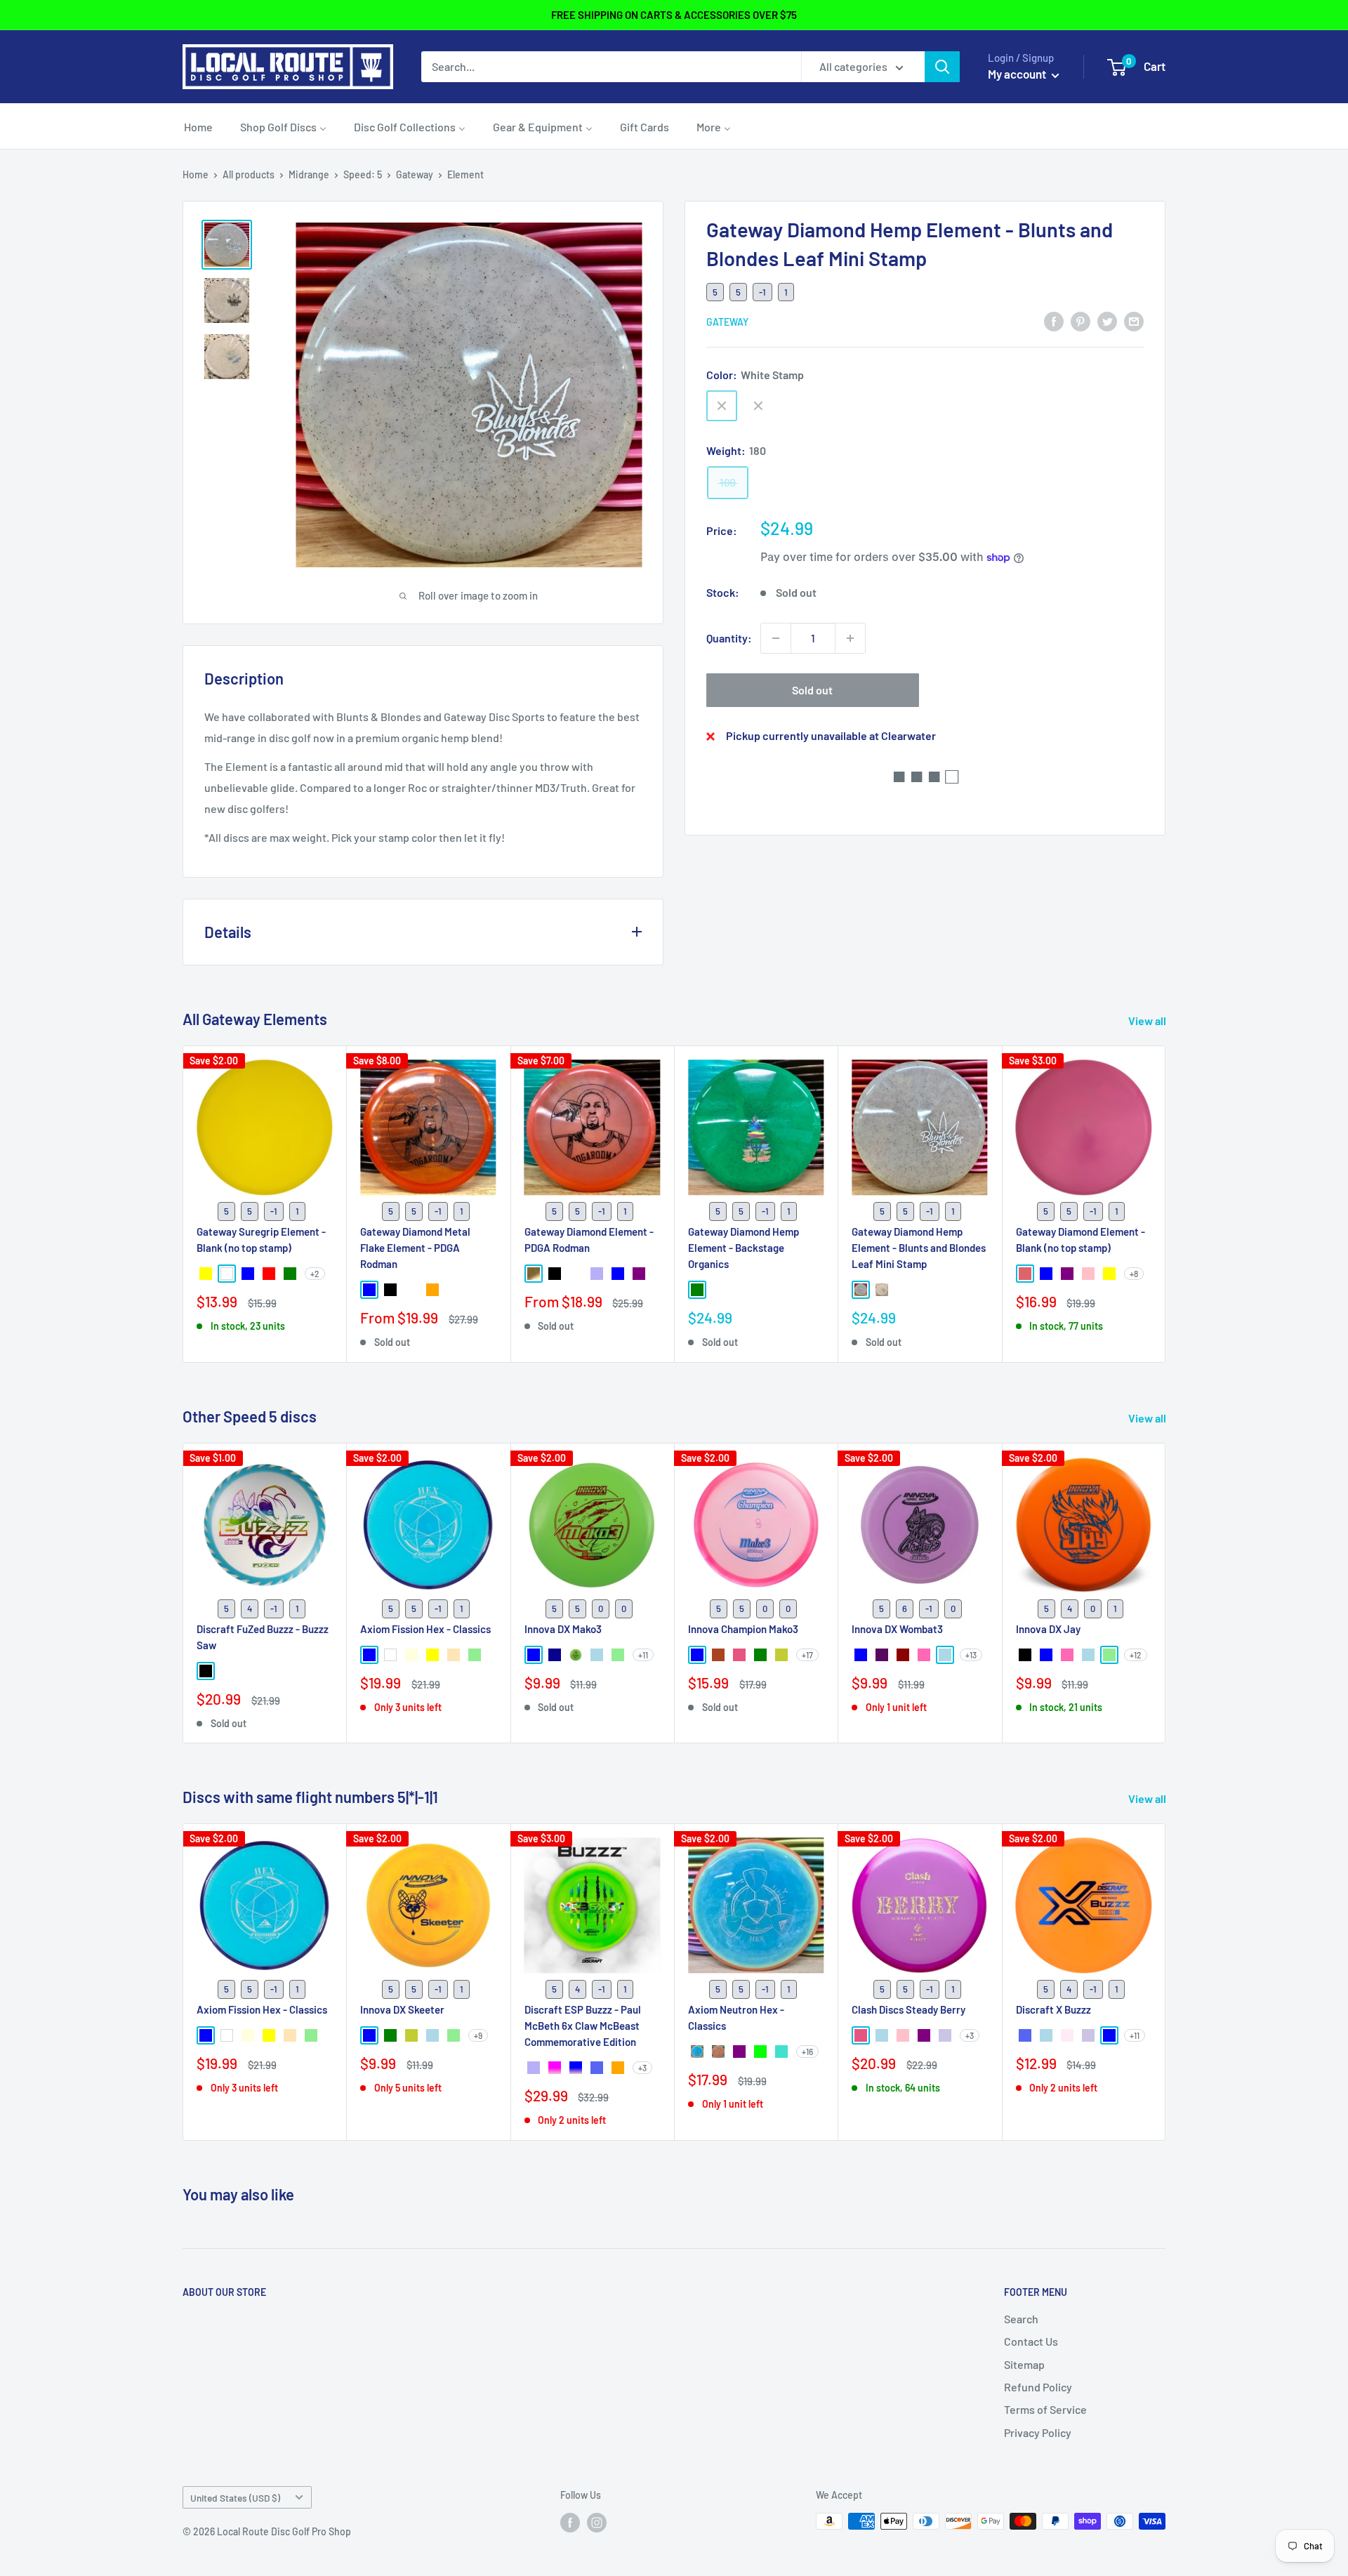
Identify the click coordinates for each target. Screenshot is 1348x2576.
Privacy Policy (1038, 2432)
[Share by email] (1134, 321)
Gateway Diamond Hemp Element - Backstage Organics (744, 1247)
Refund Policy (1038, 2387)
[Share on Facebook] (1054, 321)
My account (1018, 74)
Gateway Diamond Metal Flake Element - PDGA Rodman (415, 1247)
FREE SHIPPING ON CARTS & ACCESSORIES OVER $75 (674, 15)
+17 (807, 1654)
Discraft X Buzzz (1053, 2009)
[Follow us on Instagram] (597, 2523)
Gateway (415, 174)
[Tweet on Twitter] (1107, 321)
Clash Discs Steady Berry (908, 2009)
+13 (971, 1654)
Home (196, 174)
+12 (1136, 1654)
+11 (643, 1654)
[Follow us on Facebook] (570, 2523)
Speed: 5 (363, 174)
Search (1021, 2319)
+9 (478, 2035)
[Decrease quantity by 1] (776, 638)
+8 (1134, 1274)
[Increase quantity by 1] (850, 638)
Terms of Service (1045, 2409)
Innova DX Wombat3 (897, 1628)
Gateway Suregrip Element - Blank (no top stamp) (261, 1239)
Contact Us (1031, 2341)
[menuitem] (198, 126)
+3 (642, 2068)
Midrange (309, 174)
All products (249, 174)
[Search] (942, 67)
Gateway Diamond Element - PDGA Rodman (589, 1239)
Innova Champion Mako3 (743, 1628)
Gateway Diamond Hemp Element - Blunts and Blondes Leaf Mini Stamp (919, 1247)
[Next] (1166, 1204)
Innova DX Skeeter (402, 2009)
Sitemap (1024, 2364)
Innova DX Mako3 (563, 1628)
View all (1148, 1021)
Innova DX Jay (1048, 1628)
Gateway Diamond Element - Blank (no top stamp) (1081, 1239)
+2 (315, 1274)
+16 (807, 2052)
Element (465, 174)
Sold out (812, 690)
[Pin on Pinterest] (1081, 321)
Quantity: (729, 638)
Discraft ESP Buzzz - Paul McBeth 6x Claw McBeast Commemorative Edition (583, 2026)
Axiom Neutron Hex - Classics (736, 2017)
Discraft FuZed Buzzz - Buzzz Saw (263, 1636)
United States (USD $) (235, 2498)
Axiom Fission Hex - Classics (425, 1628)
